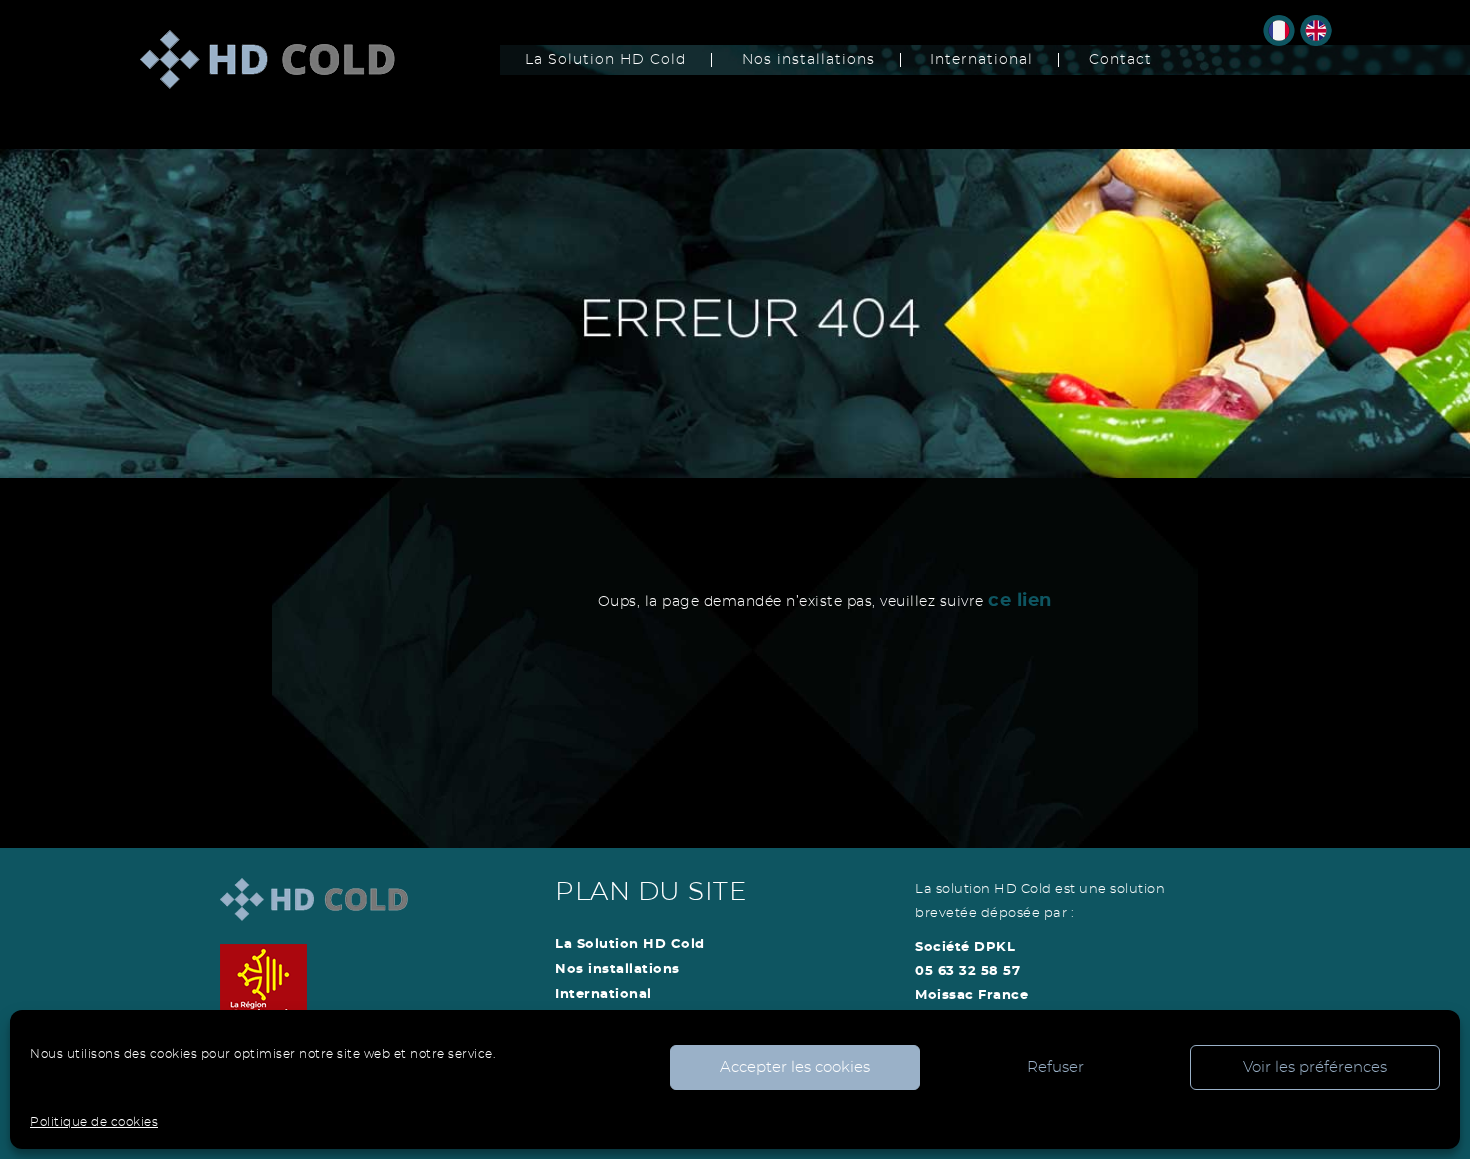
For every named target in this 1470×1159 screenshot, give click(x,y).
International (981, 60)
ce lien (1020, 601)
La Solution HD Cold (605, 60)
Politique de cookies (94, 1122)
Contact (1120, 60)
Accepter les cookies (795, 1067)
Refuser (1055, 1067)
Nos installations (808, 60)
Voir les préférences (1315, 1067)
